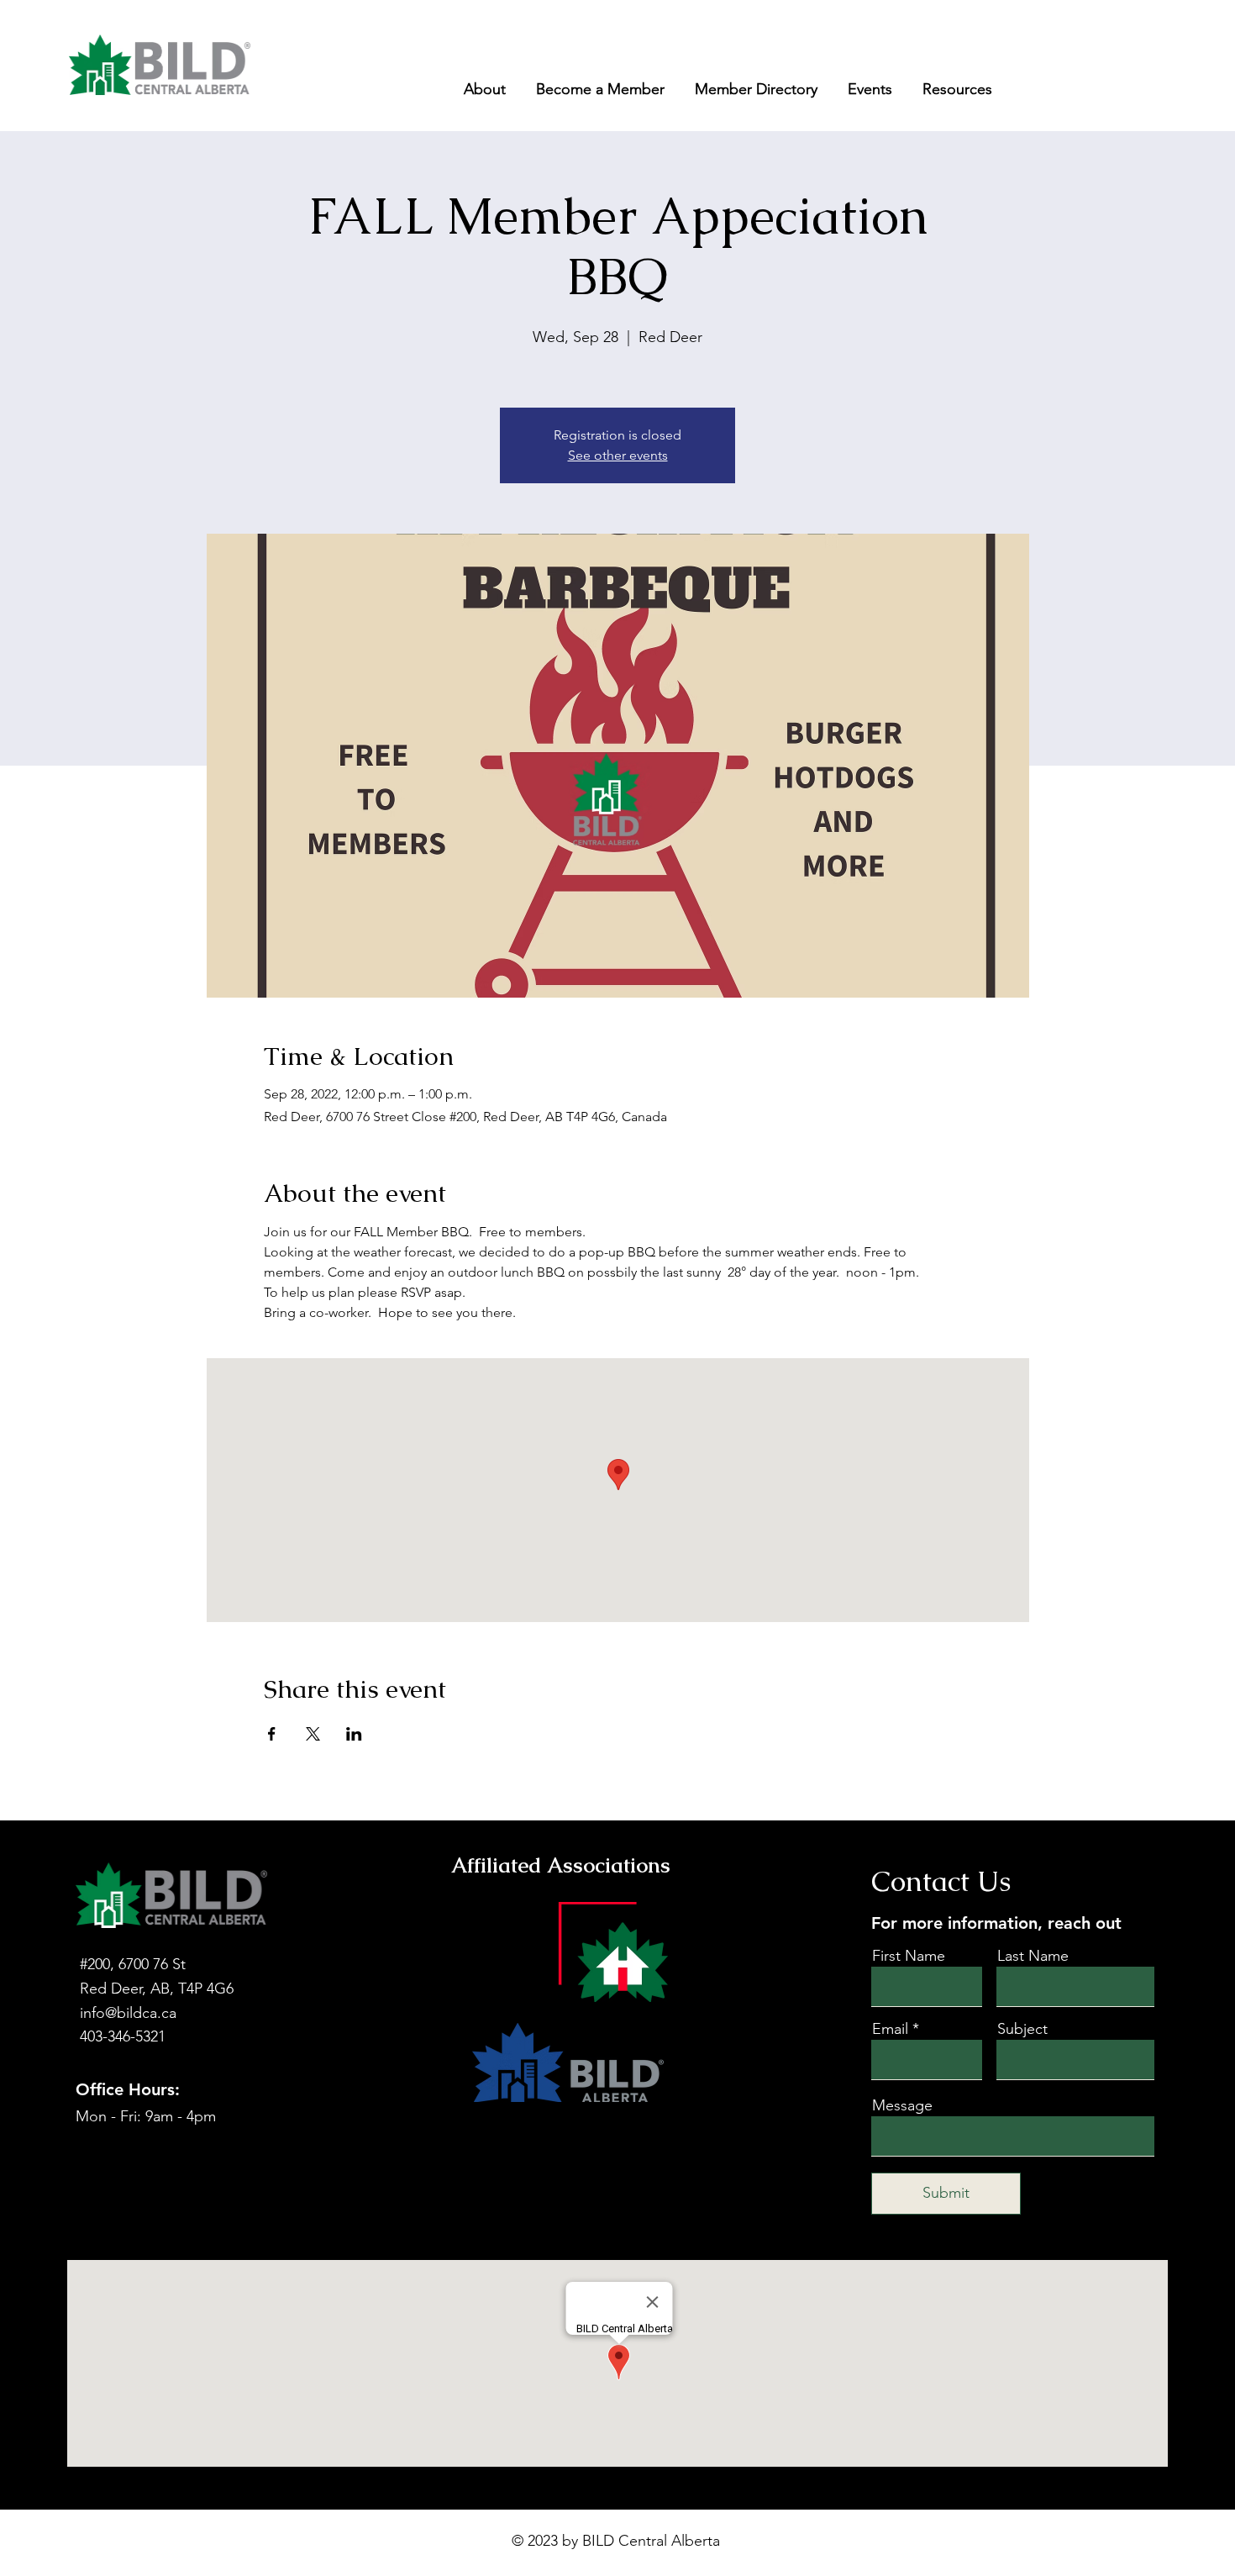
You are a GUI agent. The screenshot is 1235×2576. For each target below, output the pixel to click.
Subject (1022, 2029)
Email (890, 2029)
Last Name (1033, 1956)
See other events (618, 455)
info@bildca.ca (128, 2013)
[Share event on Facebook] (272, 1734)
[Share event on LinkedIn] (354, 1734)
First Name (909, 1956)
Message (902, 2105)
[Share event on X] (313, 1734)
